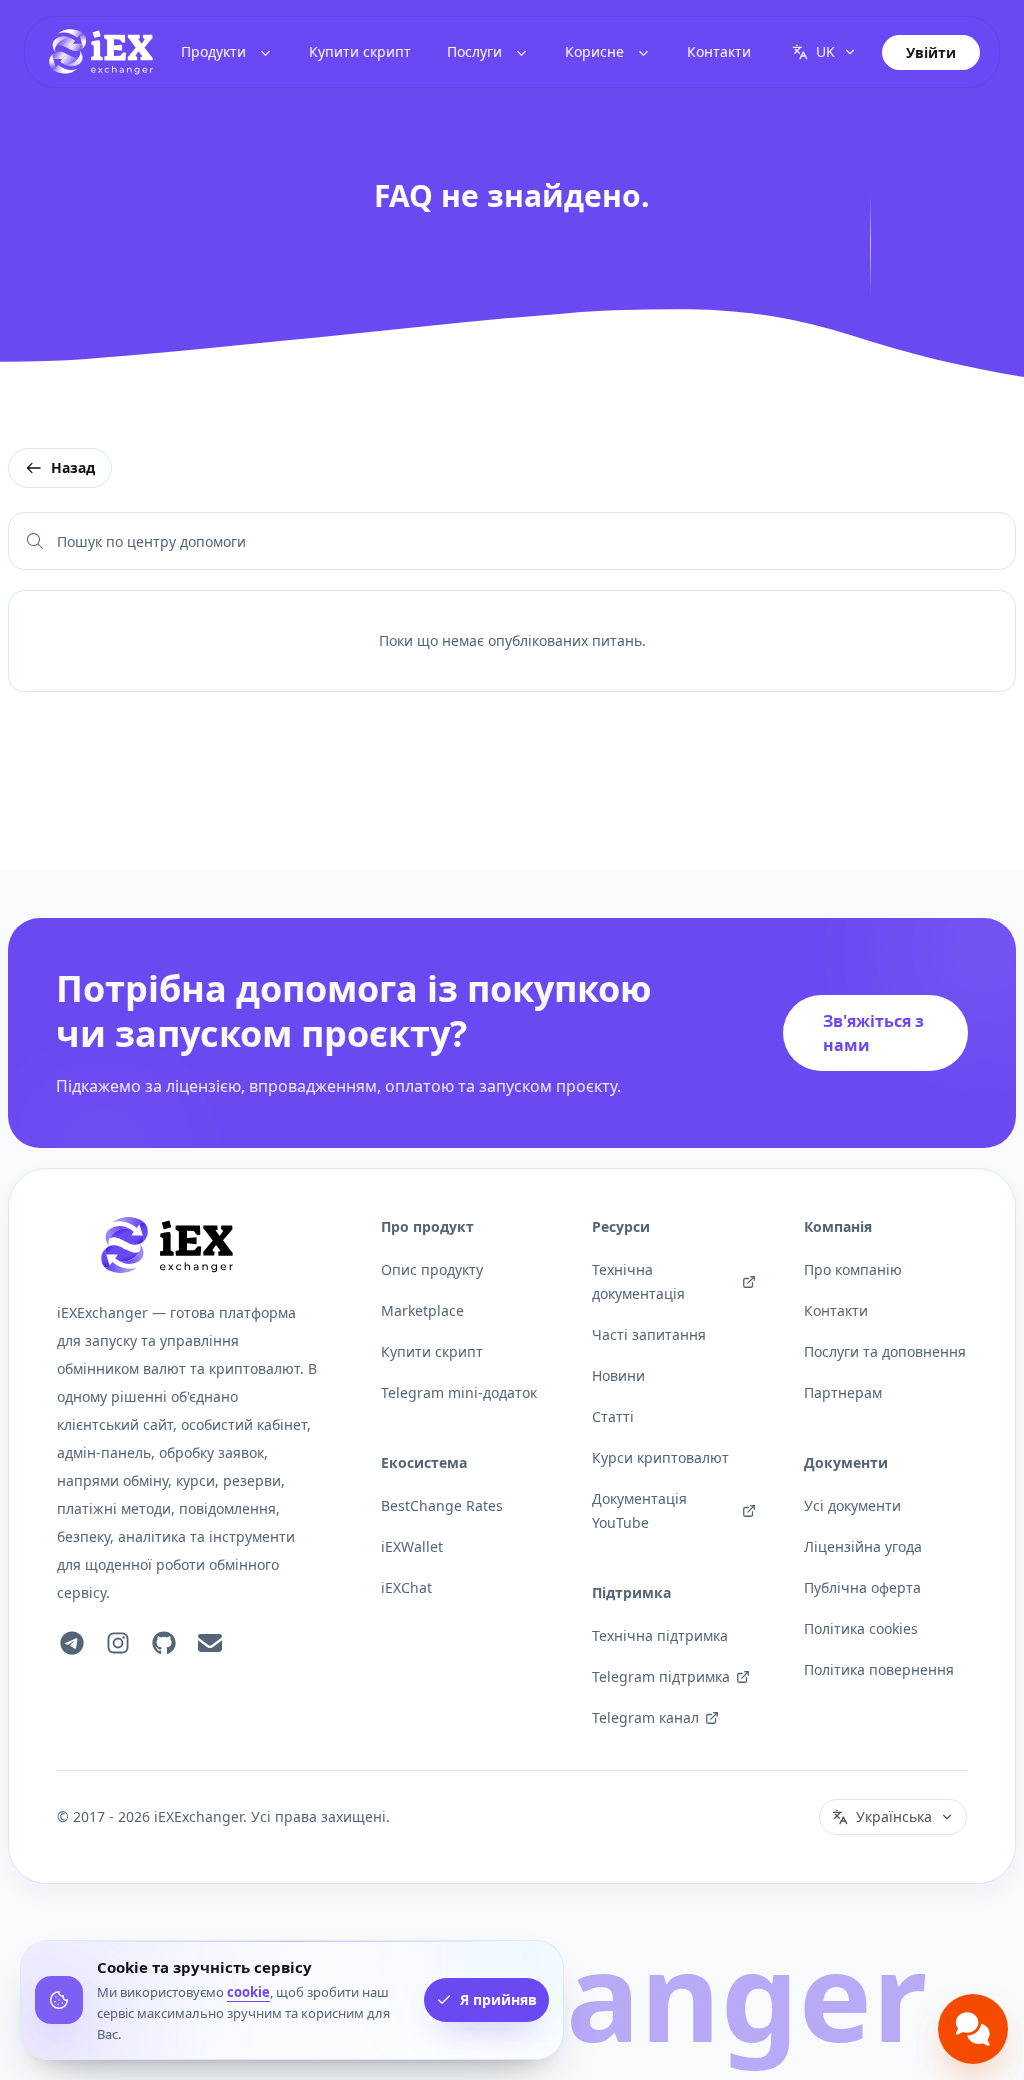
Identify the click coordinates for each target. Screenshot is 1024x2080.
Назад (73, 467)
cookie (248, 1992)
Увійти (931, 52)
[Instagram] (118, 1643)
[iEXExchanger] (167, 1245)
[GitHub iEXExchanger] (164, 1643)
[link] (101, 52)
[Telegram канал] (72, 1643)
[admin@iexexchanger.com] (210, 1643)
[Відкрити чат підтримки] (973, 2029)
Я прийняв (498, 1999)
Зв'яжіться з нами (873, 1033)
